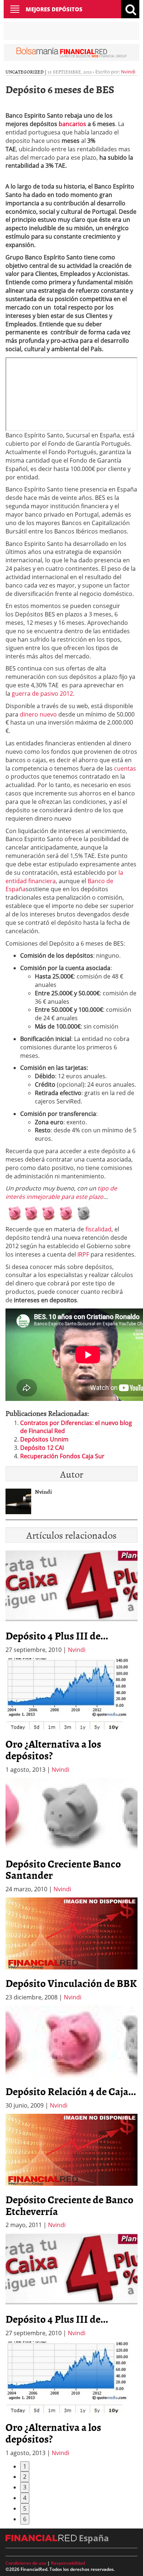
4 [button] (25, 2498)
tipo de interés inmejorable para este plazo (61, 1192)
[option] (71, 1716)
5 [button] (25, 2508)
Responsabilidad (68, 2563)
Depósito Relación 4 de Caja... (71, 2091)
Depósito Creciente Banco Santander (63, 1869)
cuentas (125, 768)
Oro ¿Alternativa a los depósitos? (53, 1749)
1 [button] (25, 2466)
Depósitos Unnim (44, 1439)
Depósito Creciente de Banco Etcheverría (69, 2205)
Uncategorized (25, 72)
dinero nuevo (38, 714)
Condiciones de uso (26, 2563)
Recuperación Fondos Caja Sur (62, 1456)
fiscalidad (98, 1229)
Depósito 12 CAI (42, 1448)
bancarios (72, 124)
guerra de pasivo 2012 (42, 694)
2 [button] (25, 2477)
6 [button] (25, 2519)
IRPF (83, 1254)
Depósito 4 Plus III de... (57, 1635)
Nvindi (128, 72)
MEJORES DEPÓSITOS (54, 9)
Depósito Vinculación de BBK (71, 1983)
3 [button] (25, 2487)
